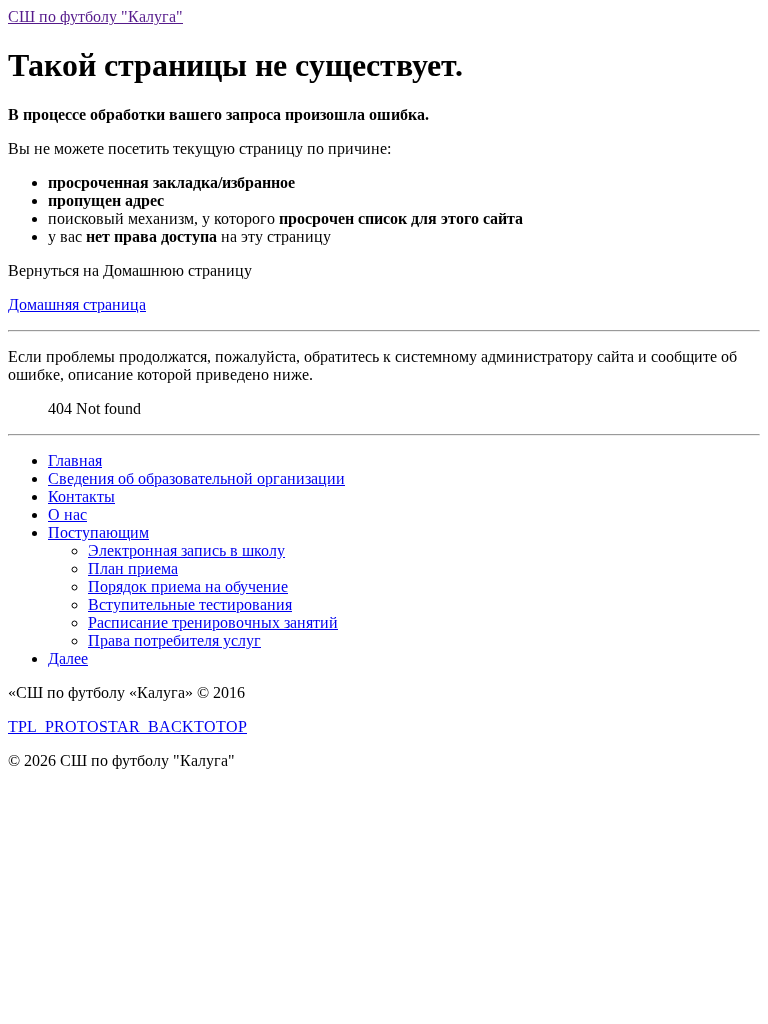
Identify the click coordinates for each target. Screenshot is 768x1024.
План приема (133, 568)
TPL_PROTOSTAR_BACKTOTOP (127, 726)
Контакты (81, 496)
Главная (75, 460)
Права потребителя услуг (174, 640)
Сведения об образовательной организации (196, 478)
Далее (68, 658)
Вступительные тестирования (190, 604)
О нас (67, 514)
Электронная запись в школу (186, 550)
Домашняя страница (77, 304)
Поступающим (98, 532)
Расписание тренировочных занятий (213, 622)
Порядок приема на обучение (188, 586)
